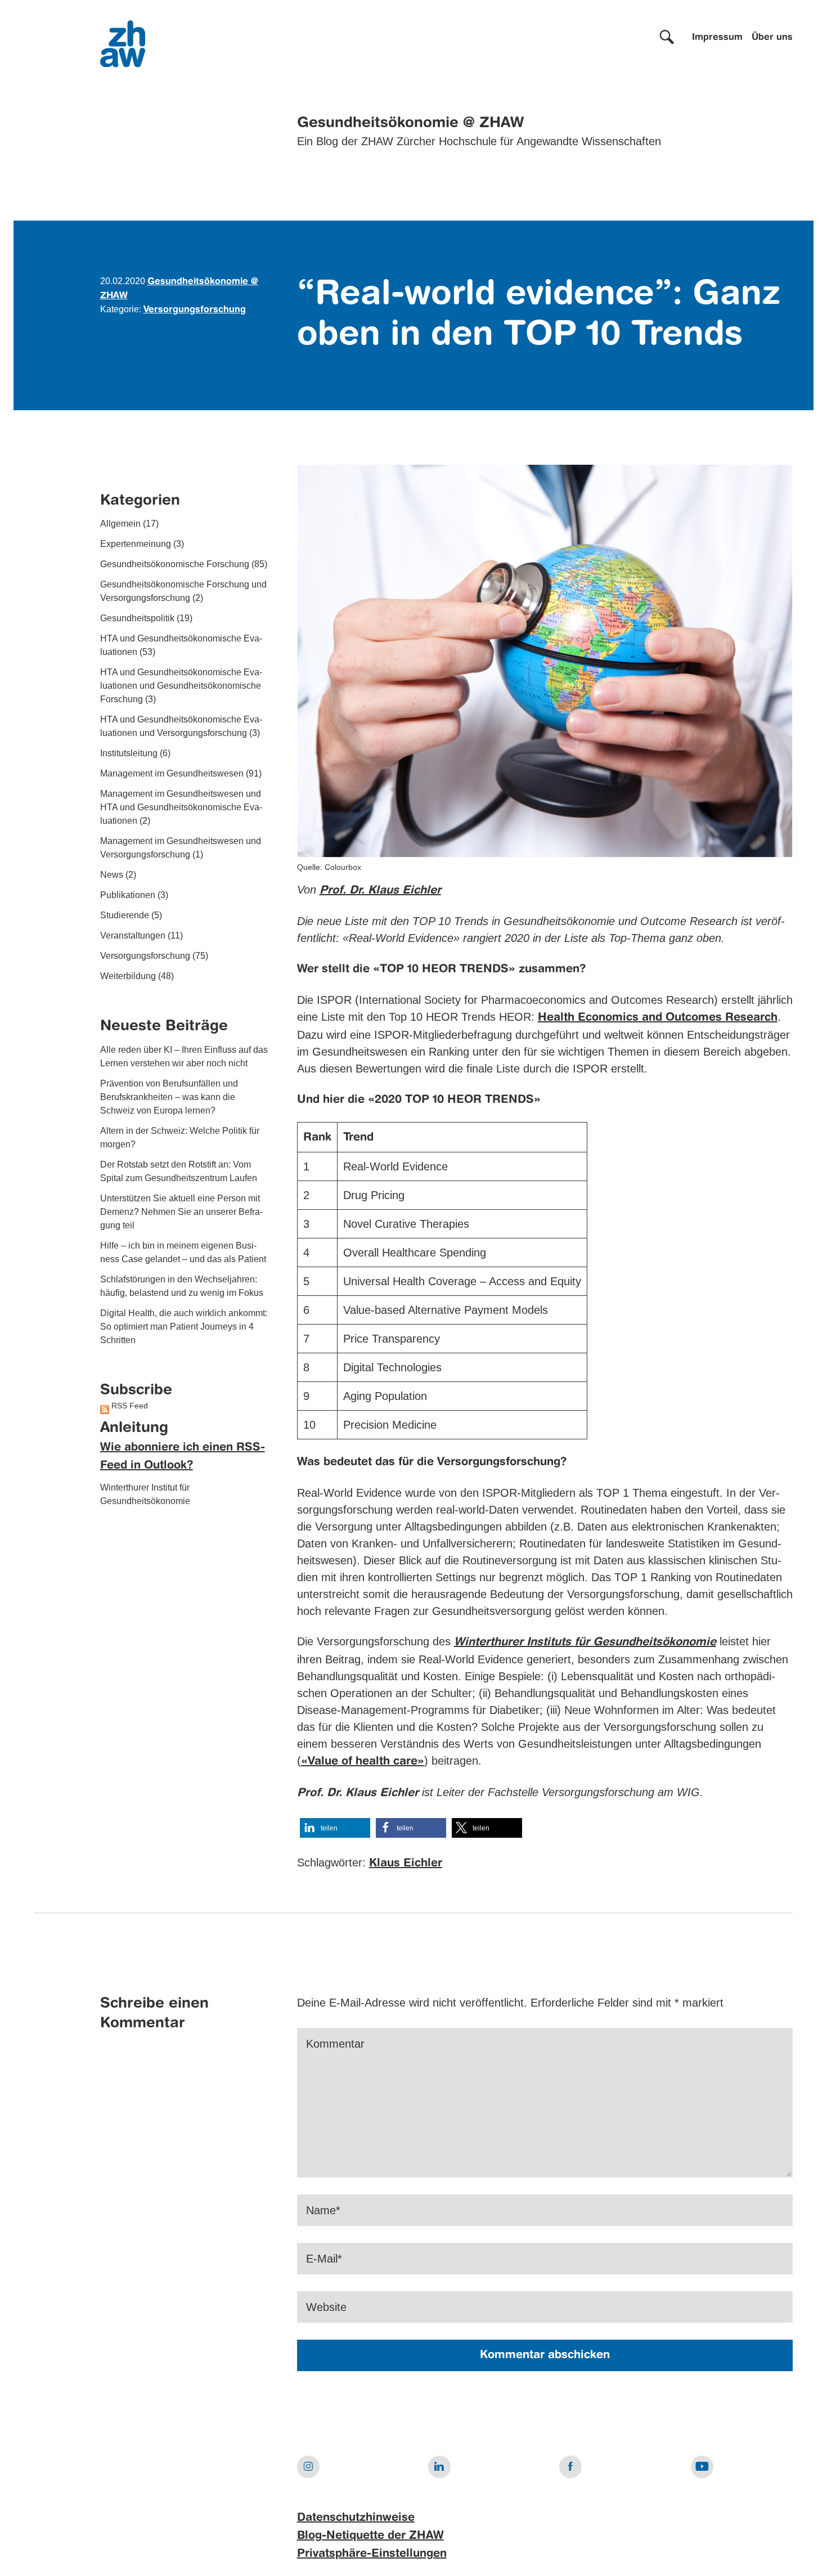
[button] (335, 1828)
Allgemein (120, 524)
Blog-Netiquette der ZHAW (370, 2536)
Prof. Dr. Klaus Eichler (380, 891)
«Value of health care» (363, 1762)
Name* (323, 2210)
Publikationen (128, 896)
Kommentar (335, 2044)
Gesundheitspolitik (137, 619)
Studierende (125, 916)
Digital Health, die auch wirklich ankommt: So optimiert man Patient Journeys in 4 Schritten (184, 1327)
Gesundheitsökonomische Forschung (175, 565)
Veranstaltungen (133, 936)
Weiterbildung (128, 977)
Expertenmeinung (136, 544)
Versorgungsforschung (195, 310)
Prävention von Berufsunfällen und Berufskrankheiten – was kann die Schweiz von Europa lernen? (169, 1097)
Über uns (772, 38)
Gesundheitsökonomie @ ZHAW (410, 123)
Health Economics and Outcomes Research (658, 1018)
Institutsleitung (129, 754)
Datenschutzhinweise (356, 2518)
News (112, 875)
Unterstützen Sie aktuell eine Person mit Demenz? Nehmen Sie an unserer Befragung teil (181, 1212)
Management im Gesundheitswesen (172, 774)
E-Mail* (324, 2259)
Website (326, 2307)
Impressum (717, 38)
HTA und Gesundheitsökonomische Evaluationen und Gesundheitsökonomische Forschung (181, 686)
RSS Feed (130, 1406)
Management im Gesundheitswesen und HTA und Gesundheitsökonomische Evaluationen (181, 808)
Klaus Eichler (406, 1864)
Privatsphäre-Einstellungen (372, 2554)
